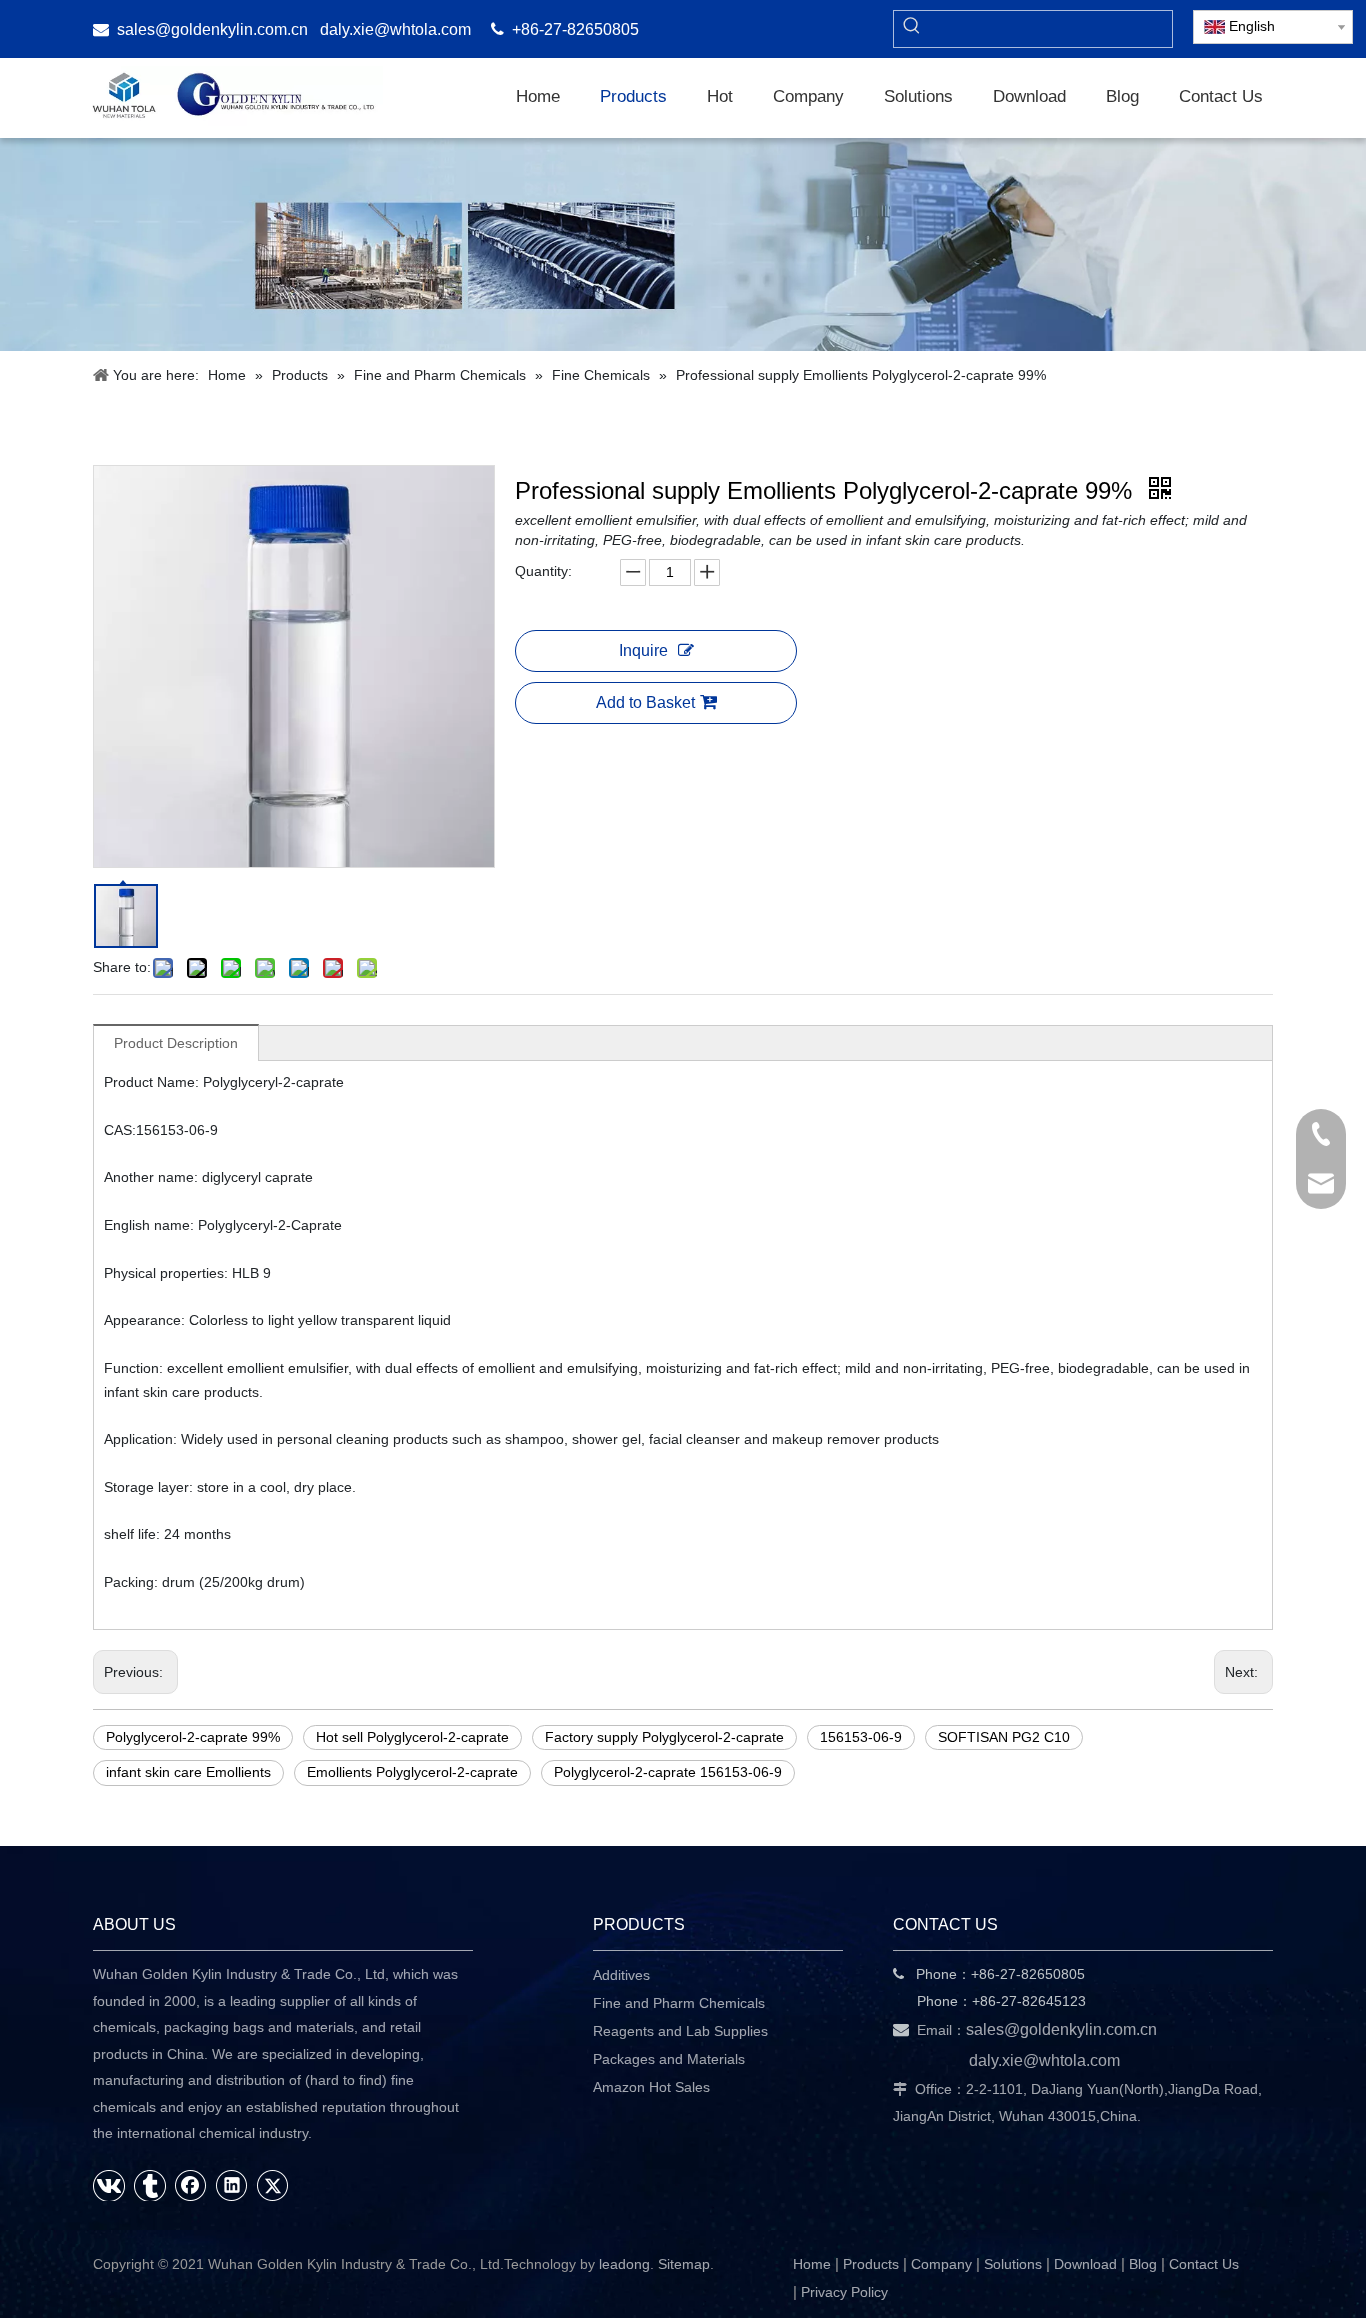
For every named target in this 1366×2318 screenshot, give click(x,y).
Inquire (643, 650)
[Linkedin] (232, 2185)
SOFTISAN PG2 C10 (1004, 1737)
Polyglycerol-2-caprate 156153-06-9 (668, 1772)
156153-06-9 (861, 1737)
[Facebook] (191, 2185)
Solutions (1013, 2264)
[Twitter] (273, 2185)
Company (941, 2264)
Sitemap (684, 2264)
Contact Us (1204, 2264)
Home (812, 2264)
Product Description (176, 1043)
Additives (621, 1975)
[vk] (109, 2185)
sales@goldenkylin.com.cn (212, 29)
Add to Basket (645, 702)
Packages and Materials (669, 2059)
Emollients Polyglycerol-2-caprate (412, 1772)
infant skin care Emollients (188, 1772)
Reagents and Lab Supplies (680, 2031)
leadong (624, 2264)
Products (871, 2264)
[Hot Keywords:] (912, 29)
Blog (1143, 2264)
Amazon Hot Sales (651, 2087)
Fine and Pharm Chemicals (679, 2003)
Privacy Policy (844, 2292)
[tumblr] (150, 2185)
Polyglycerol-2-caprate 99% (193, 1737)
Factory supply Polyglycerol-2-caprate (664, 1737)
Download (1085, 2264)
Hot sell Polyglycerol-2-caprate (412, 1737)
